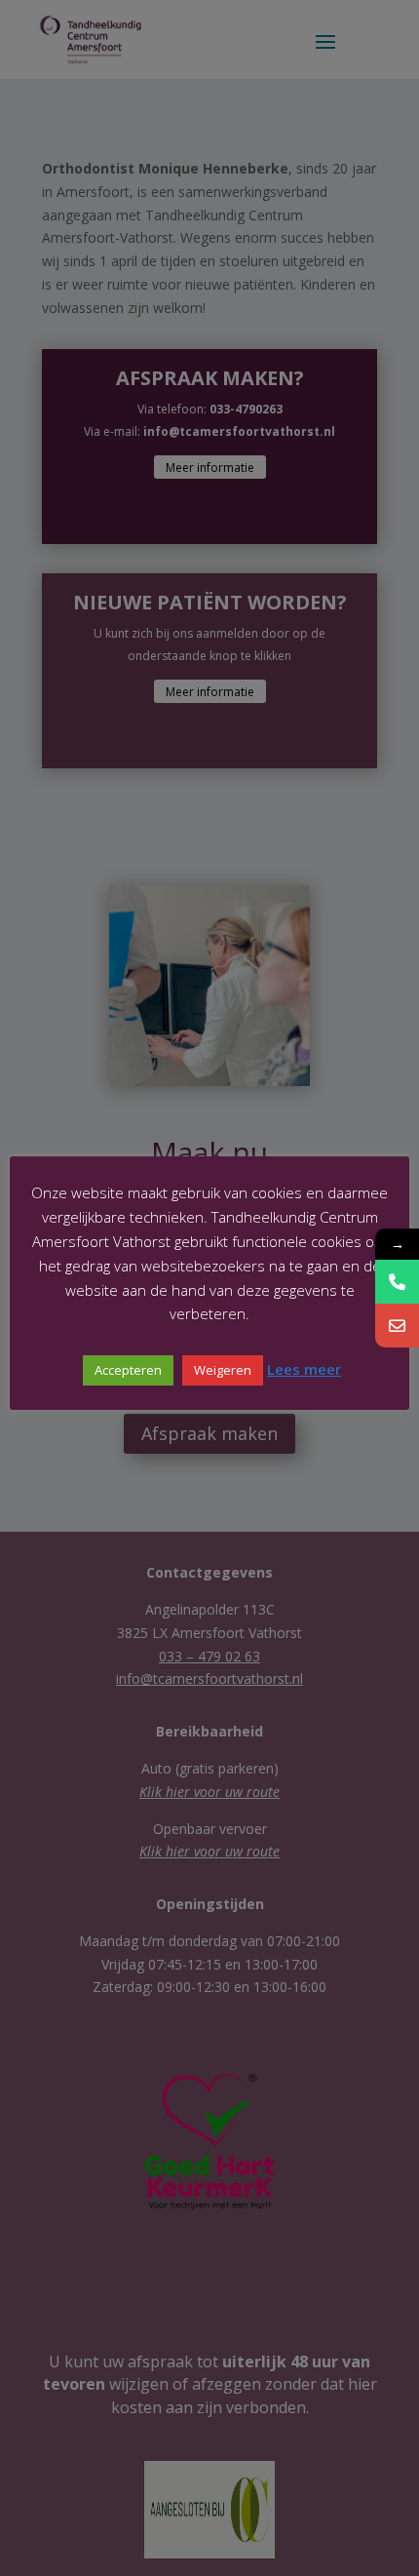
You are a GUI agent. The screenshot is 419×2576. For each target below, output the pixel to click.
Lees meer (304, 1369)
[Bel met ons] (397, 1282)
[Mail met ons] (397, 1326)
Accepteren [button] (128, 1370)
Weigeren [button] (223, 1370)
